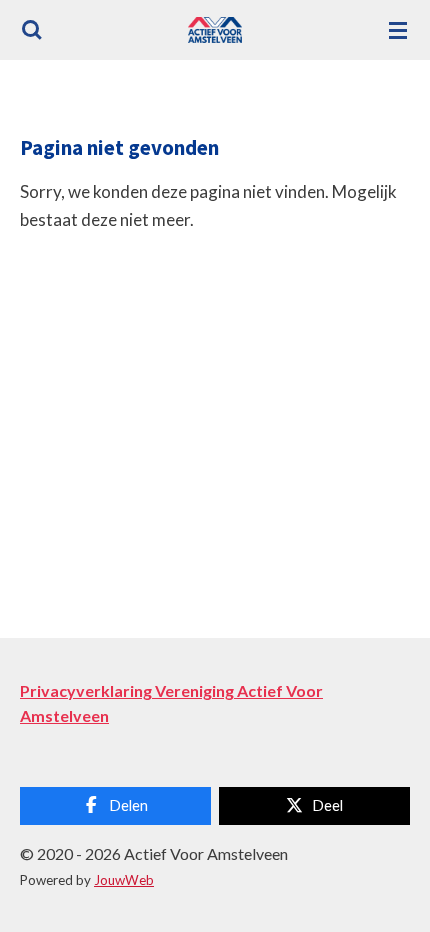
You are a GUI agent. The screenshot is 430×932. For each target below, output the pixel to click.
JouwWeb (124, 880)
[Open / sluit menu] (398, 30)
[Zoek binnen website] (32, 30)
